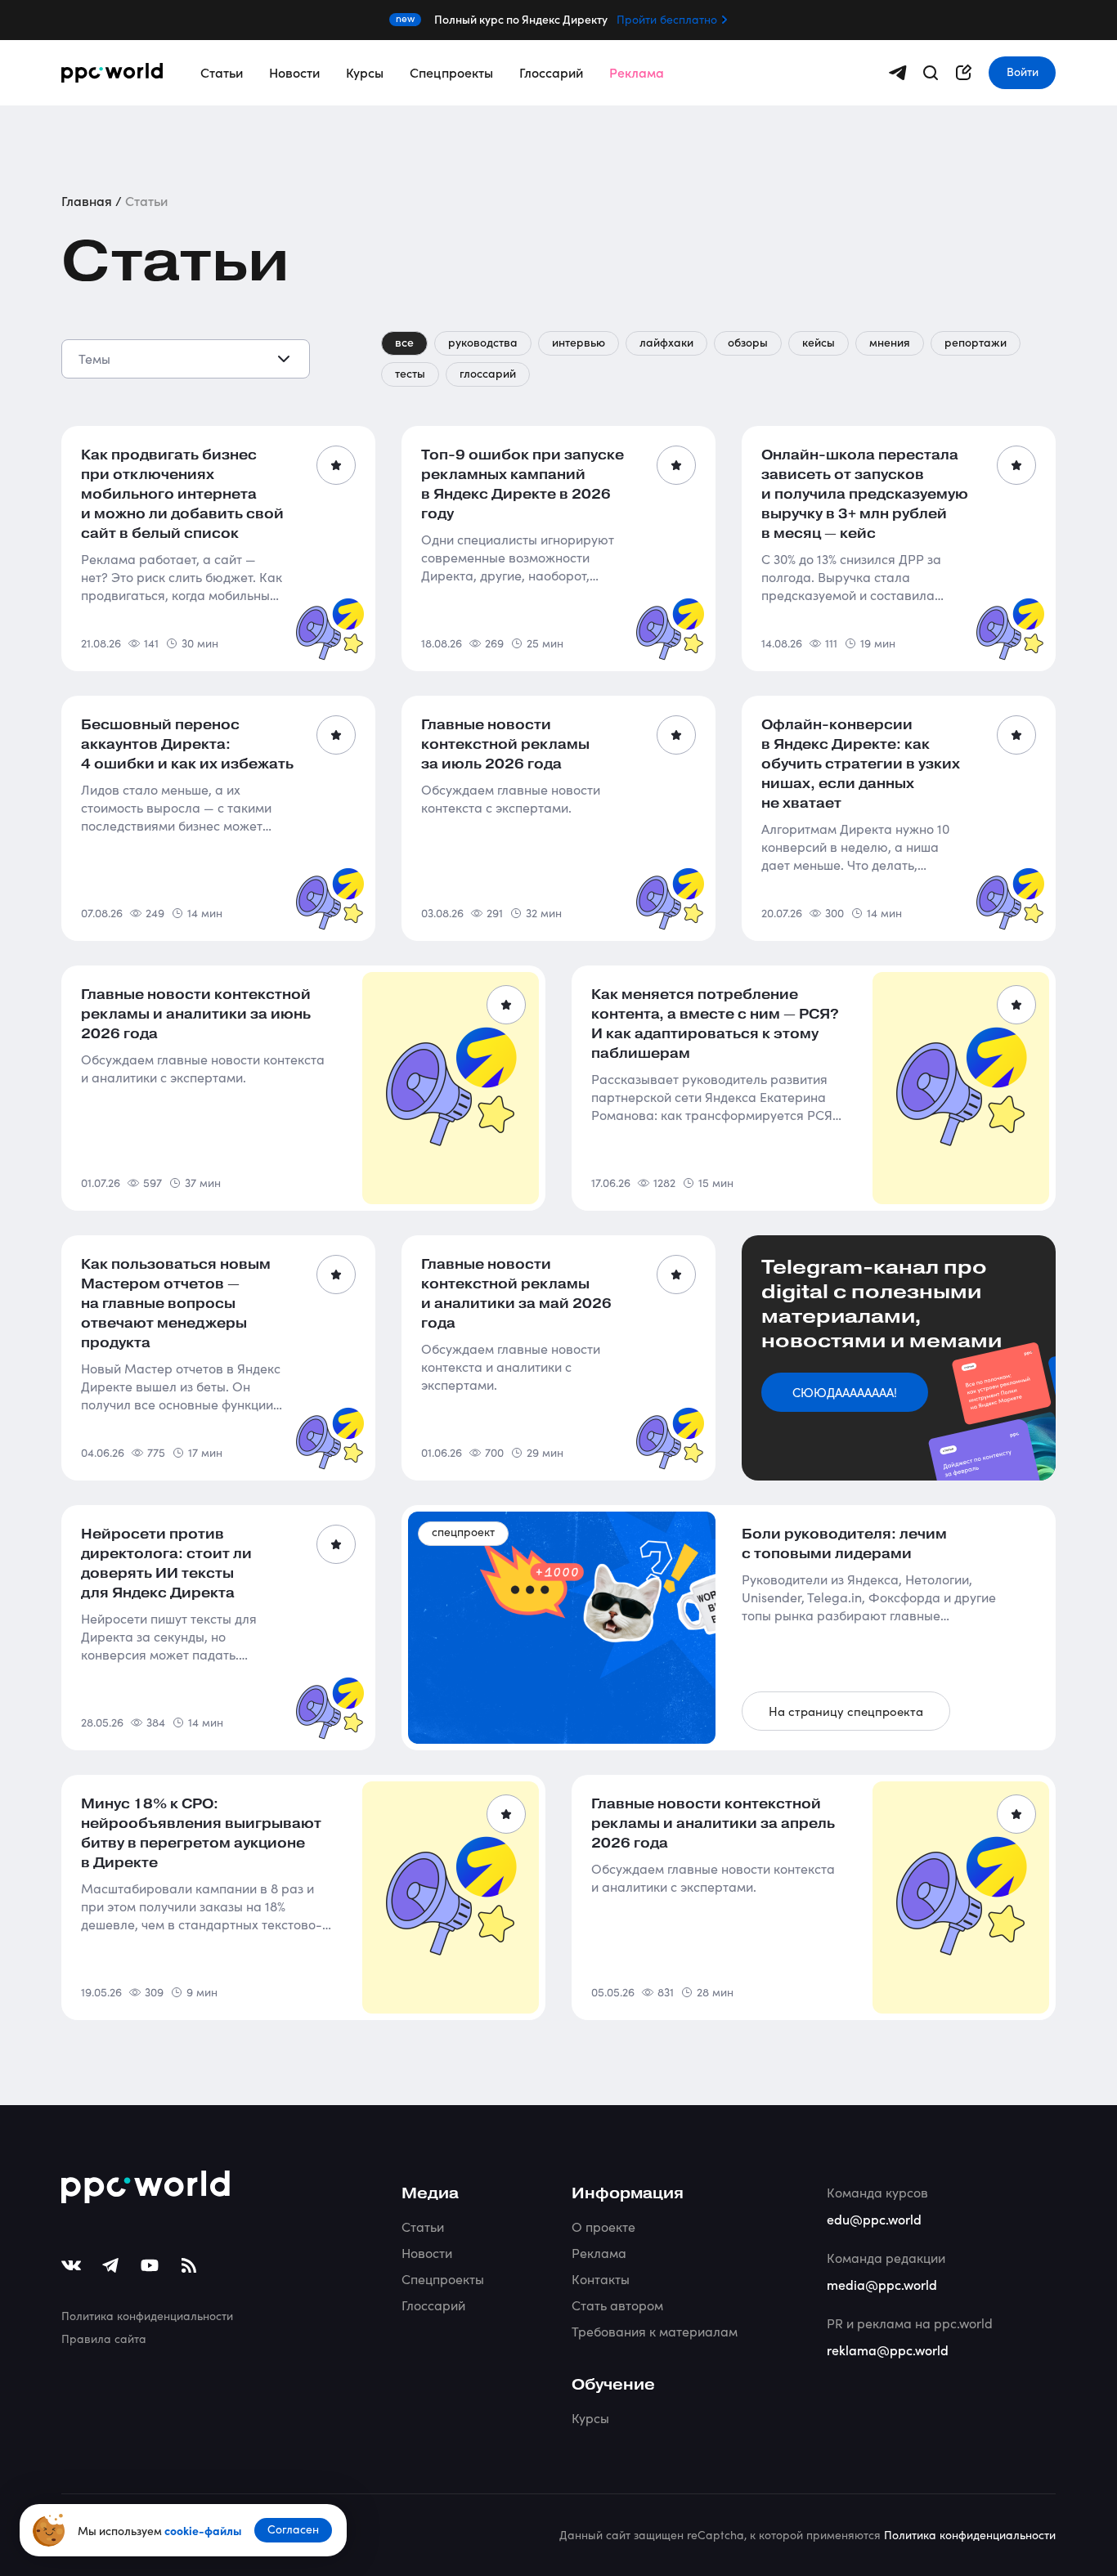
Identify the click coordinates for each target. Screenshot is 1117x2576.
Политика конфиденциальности (147, 2316)
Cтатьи (423, 2227)
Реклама (637, 72)
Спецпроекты (451, 72)
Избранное (336, 465)
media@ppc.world (882, 2284)
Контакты (601, 2279)
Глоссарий (551, 72)
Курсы (365, 72)
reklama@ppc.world (888, 2350)
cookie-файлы (203, 2530)
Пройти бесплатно (667, 20)
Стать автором (617, 2305)
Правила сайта (104, 2339)
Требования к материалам (655, 2331)
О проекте (603, 2227)
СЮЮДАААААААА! (845, 1392)
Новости (294, 72)
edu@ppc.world (874, 2219)
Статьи (222, 72)
